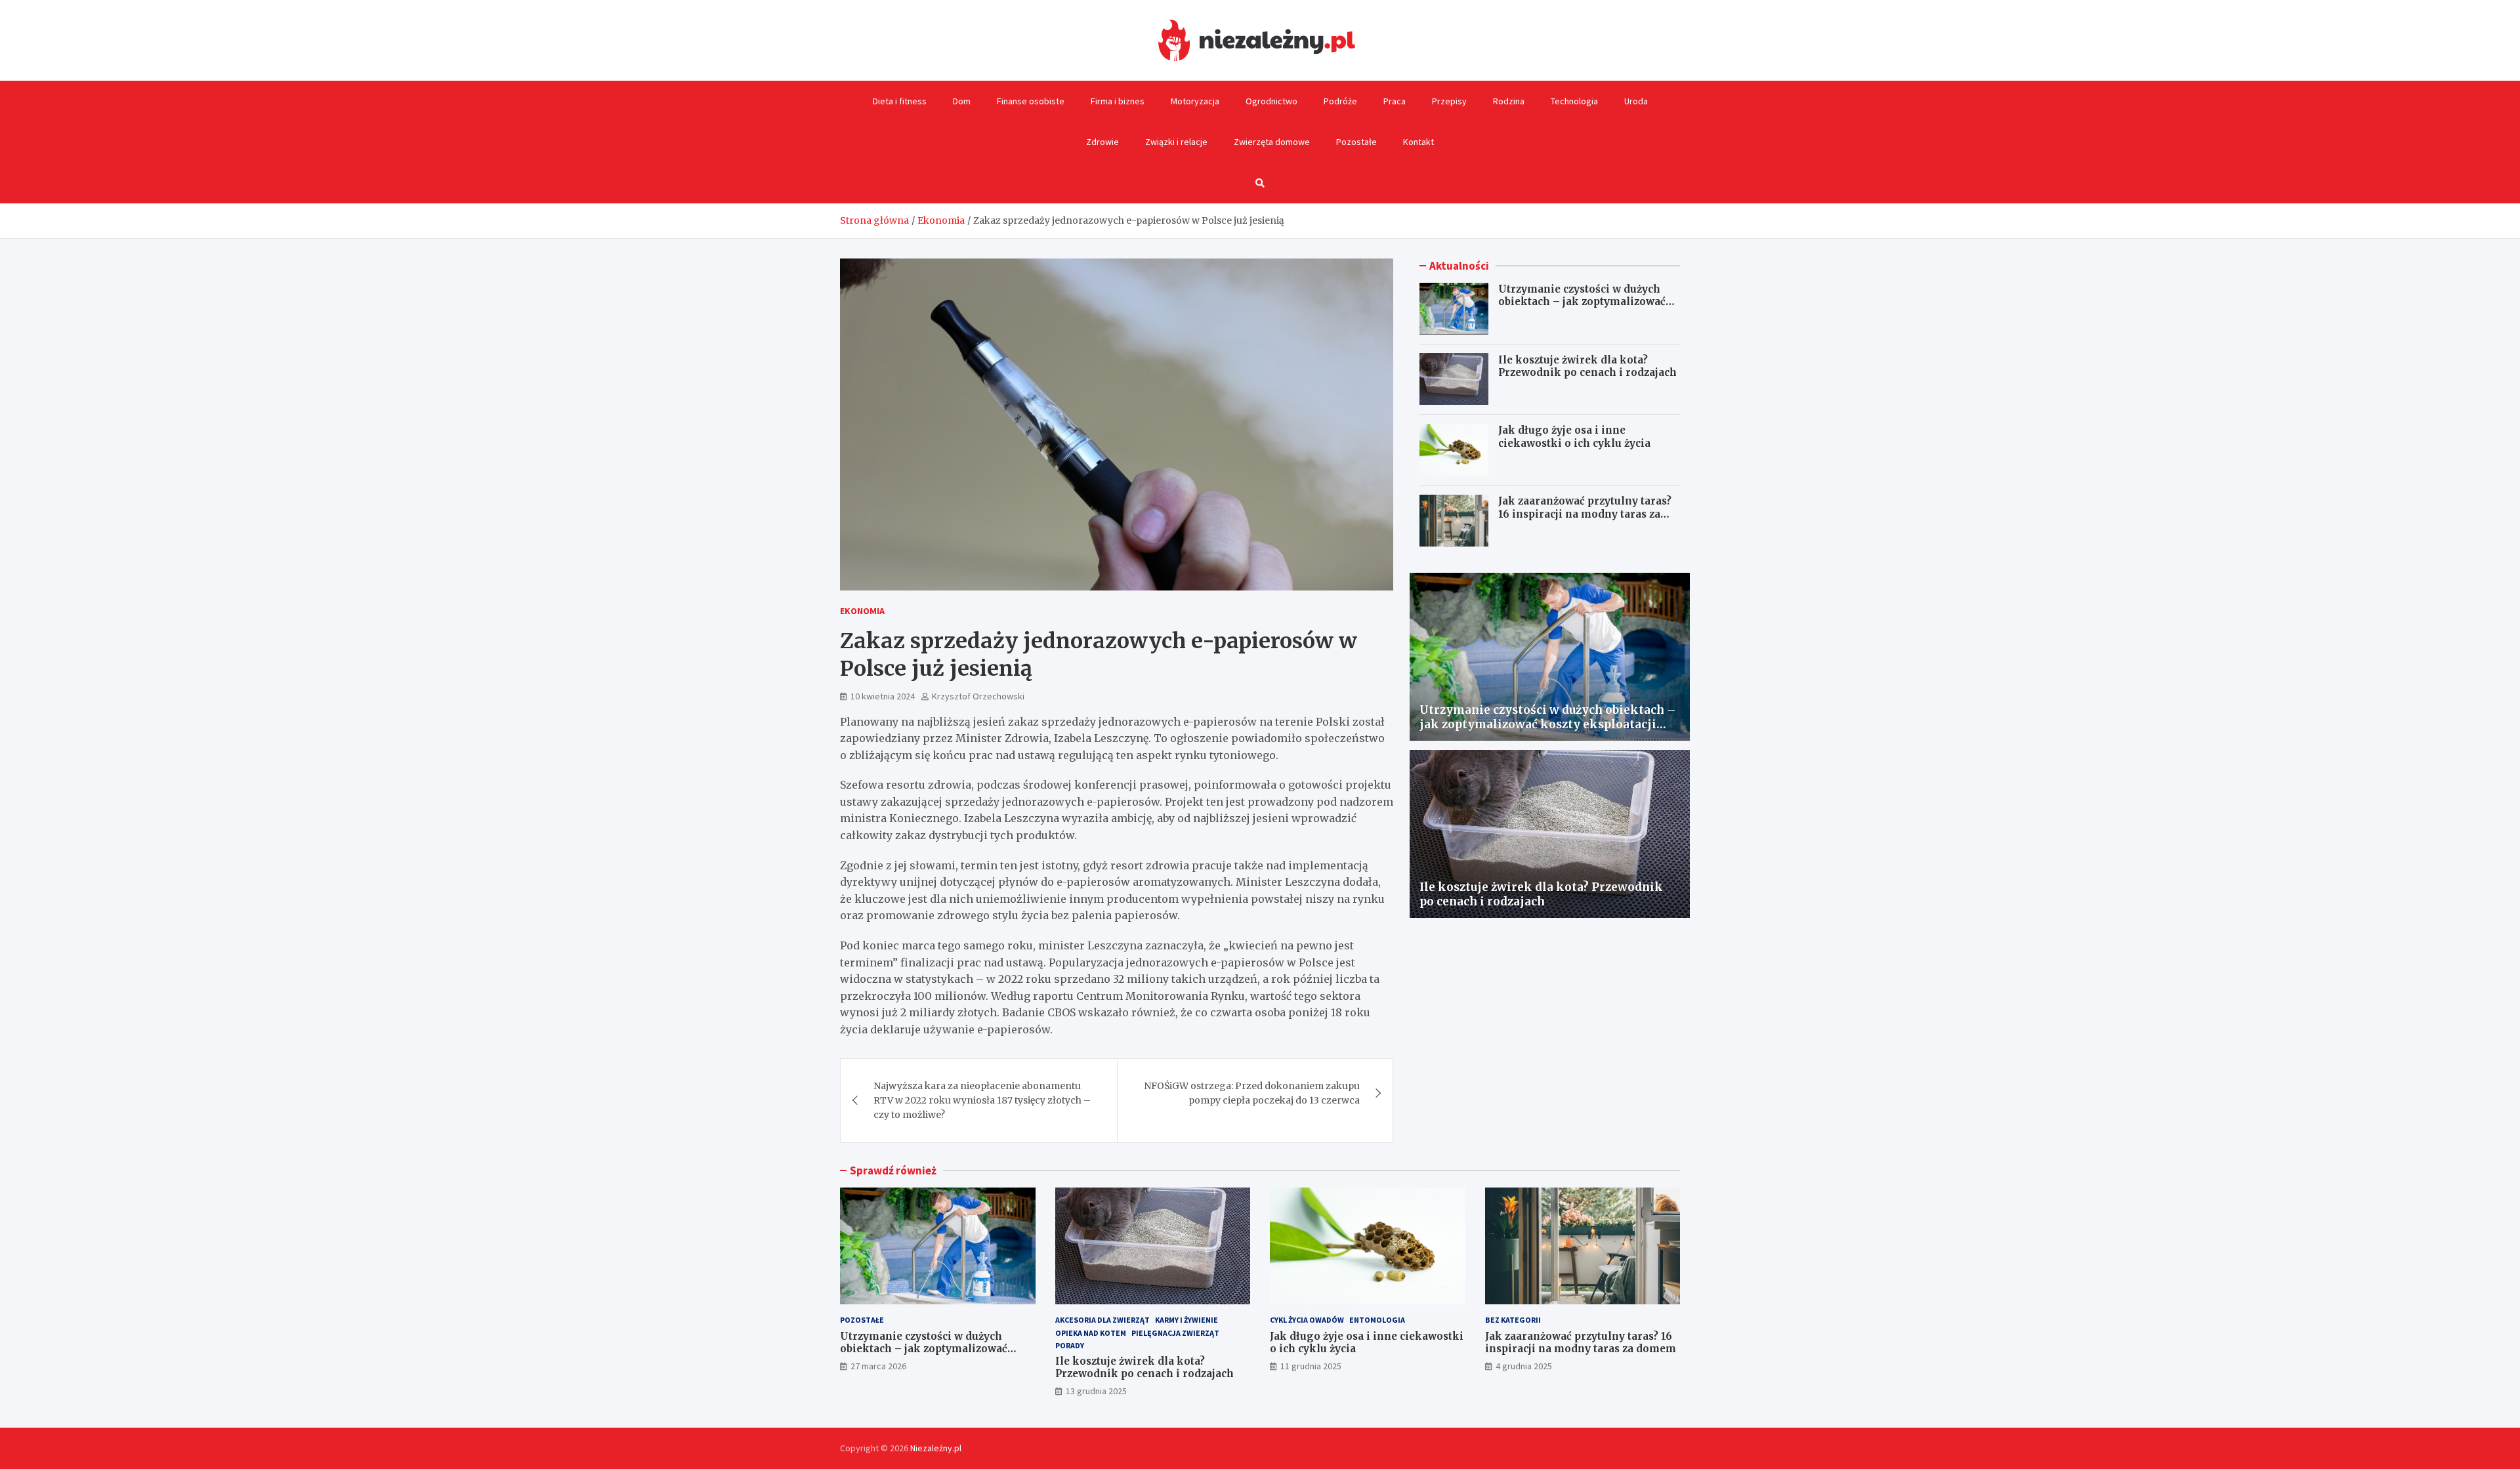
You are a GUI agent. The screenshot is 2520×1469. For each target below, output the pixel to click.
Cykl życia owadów (1307, 1320)
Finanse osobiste (1031, 101)
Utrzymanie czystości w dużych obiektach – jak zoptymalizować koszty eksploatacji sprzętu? (1582, 302)
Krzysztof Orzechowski (978, 696)
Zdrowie (1102, 142)
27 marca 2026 (878, 1366)
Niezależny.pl (936, 1448)
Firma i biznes (1118, 101)
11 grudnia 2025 (1311, 1366)
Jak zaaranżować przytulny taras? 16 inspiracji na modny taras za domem (1585, 514)
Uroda (1636, 101)
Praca (1395, 101)
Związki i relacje (1176, 142)
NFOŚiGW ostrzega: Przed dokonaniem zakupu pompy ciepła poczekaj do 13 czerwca (1252, 1093)
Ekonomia (862, 611)
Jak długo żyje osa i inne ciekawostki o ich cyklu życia (1574, 437)
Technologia (1574, 101)
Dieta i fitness (900, 101)
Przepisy (1449, 101)
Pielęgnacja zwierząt (1175, 1333)
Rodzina (1509, 101)
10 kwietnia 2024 (883, 696)
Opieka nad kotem (1091, 1333)
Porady (1070, 1345)
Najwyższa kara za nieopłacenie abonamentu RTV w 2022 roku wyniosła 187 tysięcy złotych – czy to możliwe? (982, 1101)
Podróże (1340, 101)
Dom (962, 101)
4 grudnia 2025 (1524, 1366)
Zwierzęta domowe (1272, 142)
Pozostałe (1356, 142)
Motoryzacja (1195, 101)
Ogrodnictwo (1271, 101)
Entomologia (1377, 1320)
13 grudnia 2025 (1096, 1391)
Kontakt (1418, 142)
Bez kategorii (1513, 1320)
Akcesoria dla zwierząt (1102, 1320)
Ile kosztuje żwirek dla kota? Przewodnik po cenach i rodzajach (1587, 366)
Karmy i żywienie (1186, 1320)
